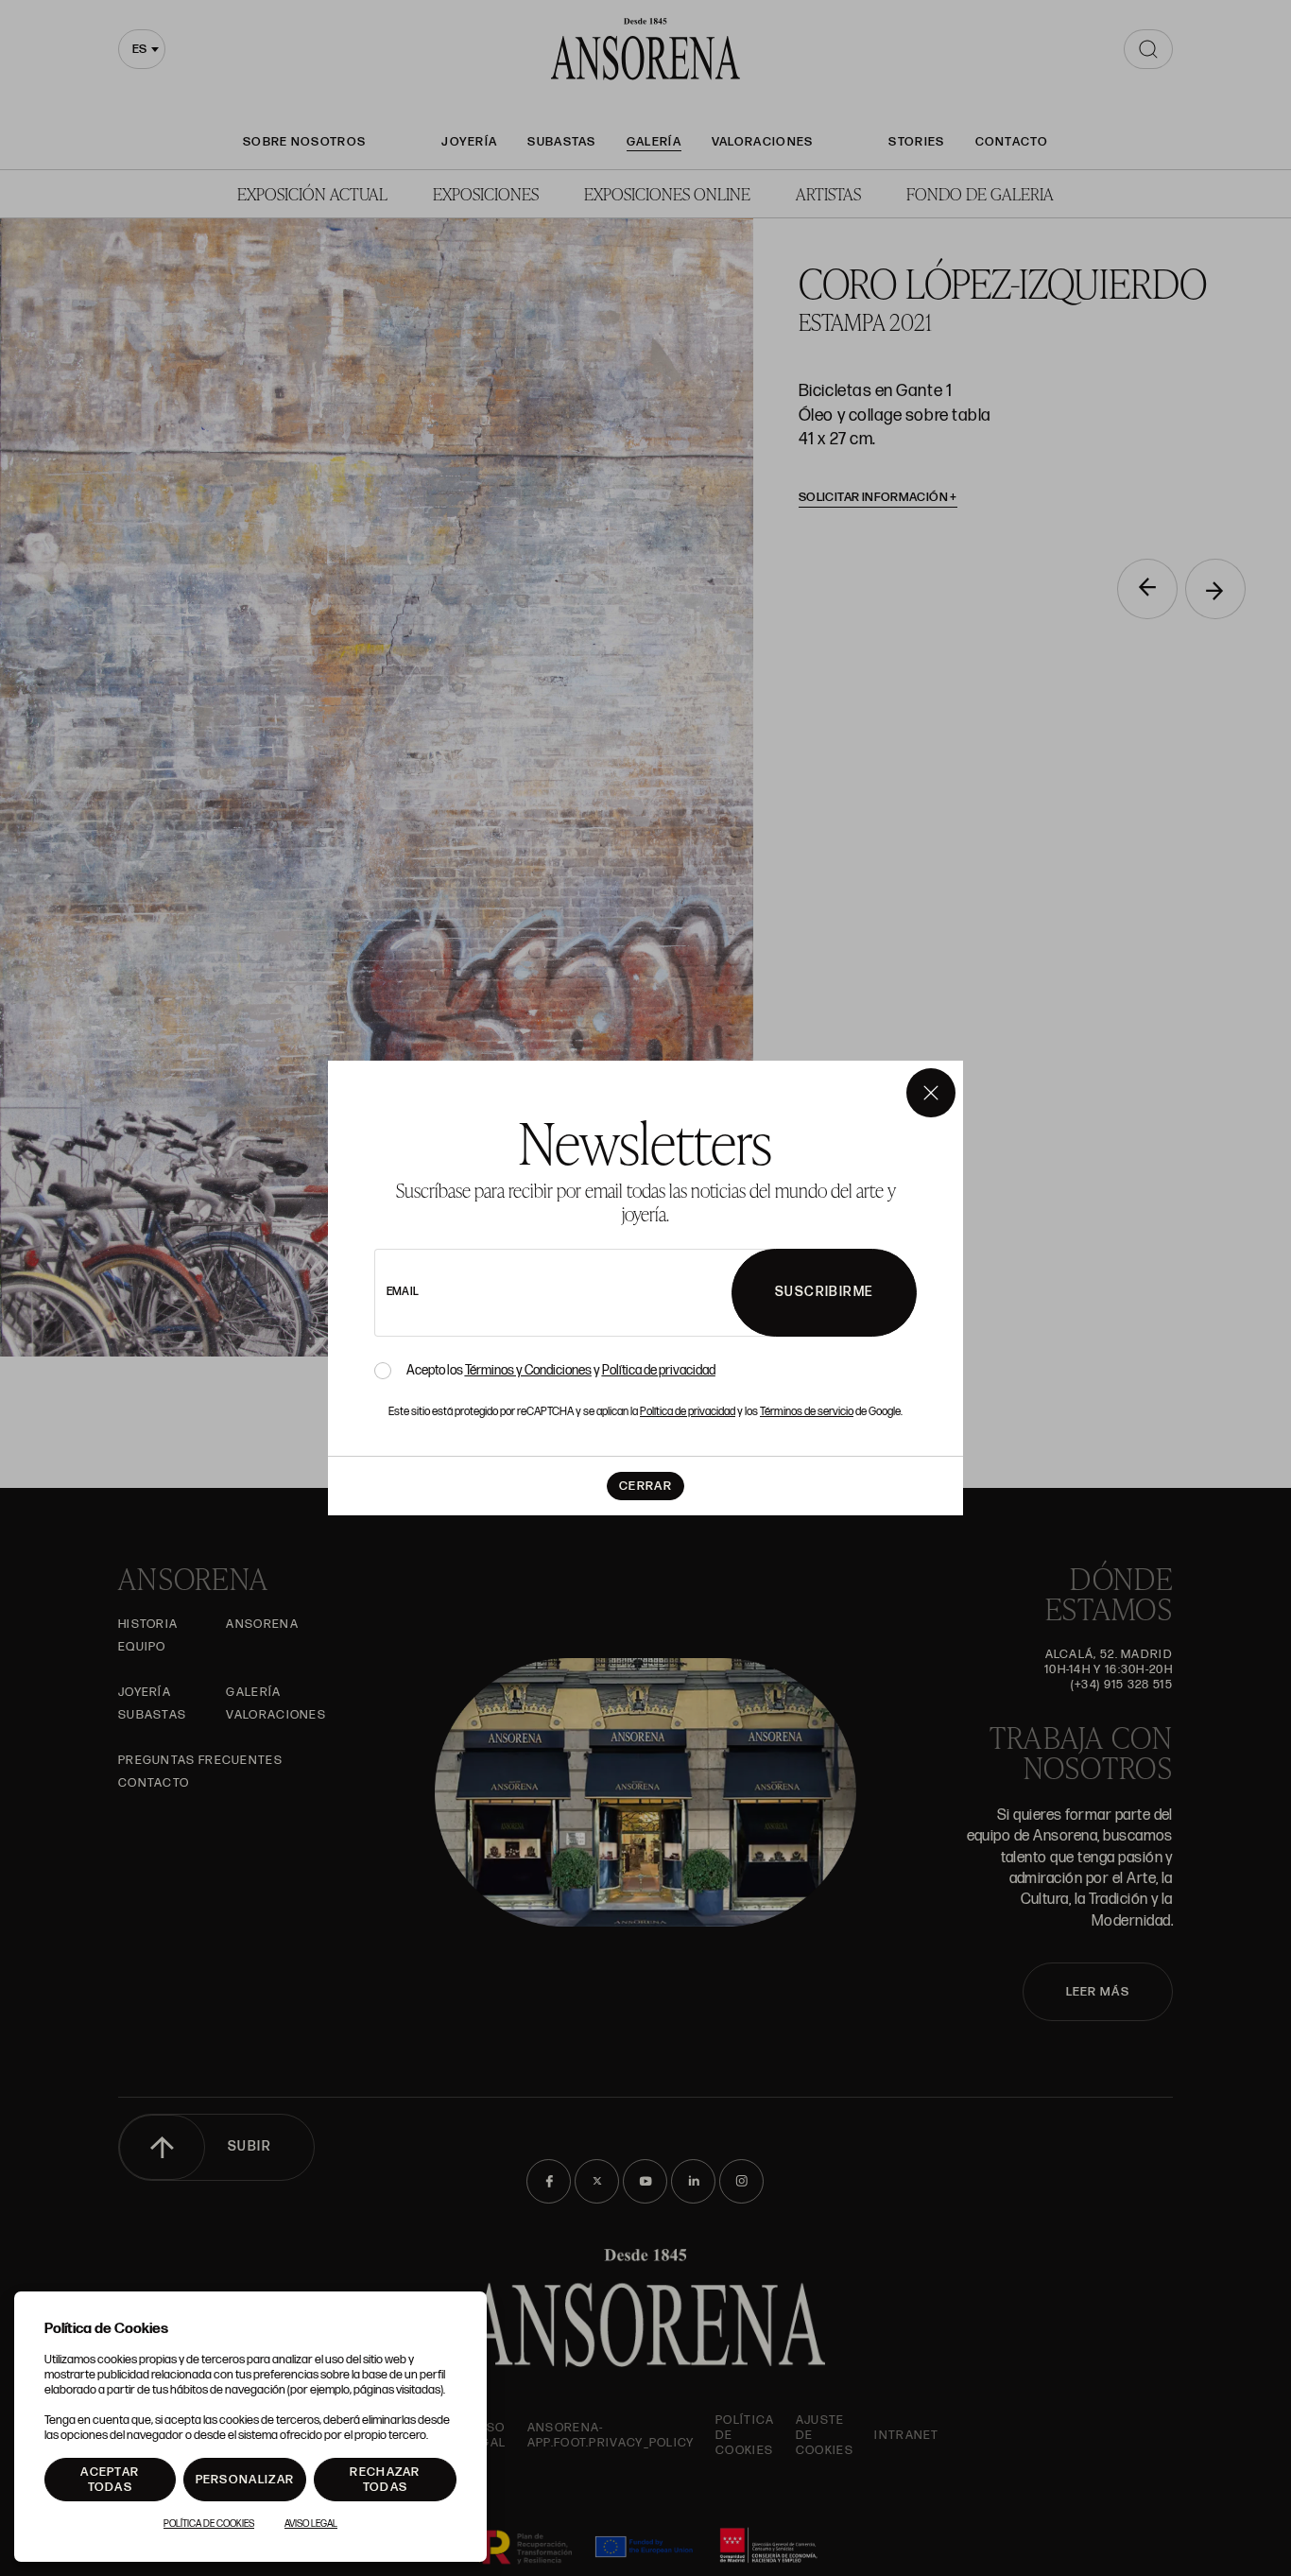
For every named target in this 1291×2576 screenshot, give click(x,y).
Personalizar (245, 2480)
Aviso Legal (311, 2524)
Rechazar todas (385, 2480)
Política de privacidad (659, 1370)
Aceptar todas (110, 2480)
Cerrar (645, 1486)
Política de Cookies (209, 2524)
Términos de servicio (807, 1412)
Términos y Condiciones (528, 1370)
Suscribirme (824, 1292)
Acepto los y (561, 1371)
